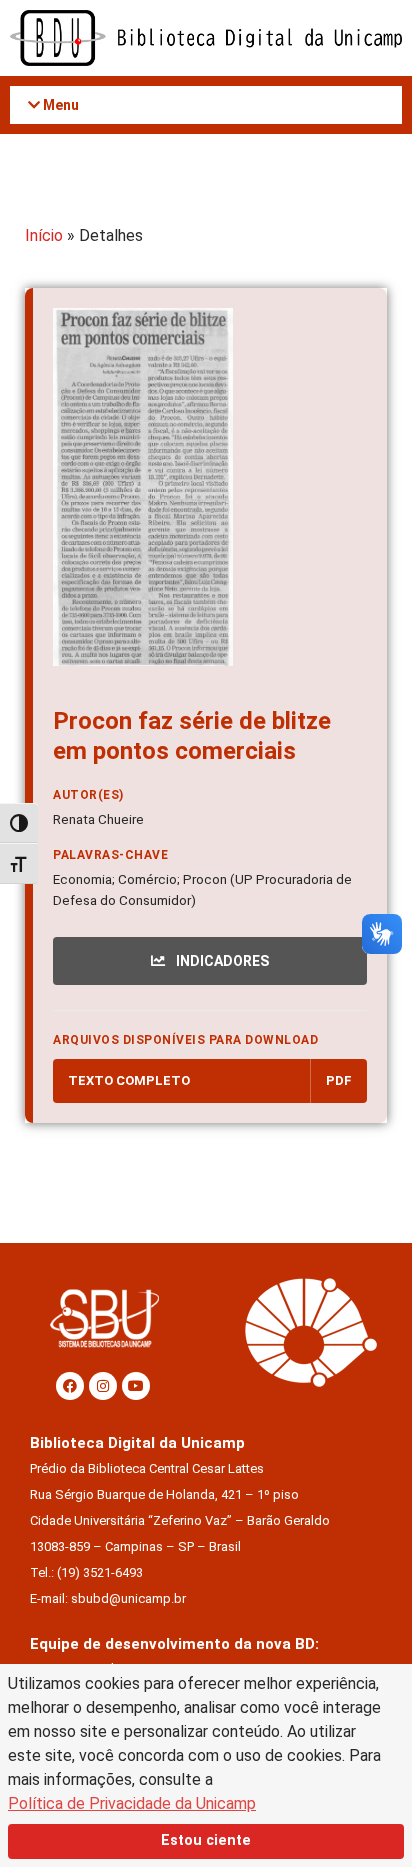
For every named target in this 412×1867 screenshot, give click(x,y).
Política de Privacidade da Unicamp (132, 1803)
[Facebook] (70, 1386)
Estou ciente (206, 1840)
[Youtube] (136, 1386)
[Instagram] (103, 1386)
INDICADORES (221, 961)
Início (44, 235)
